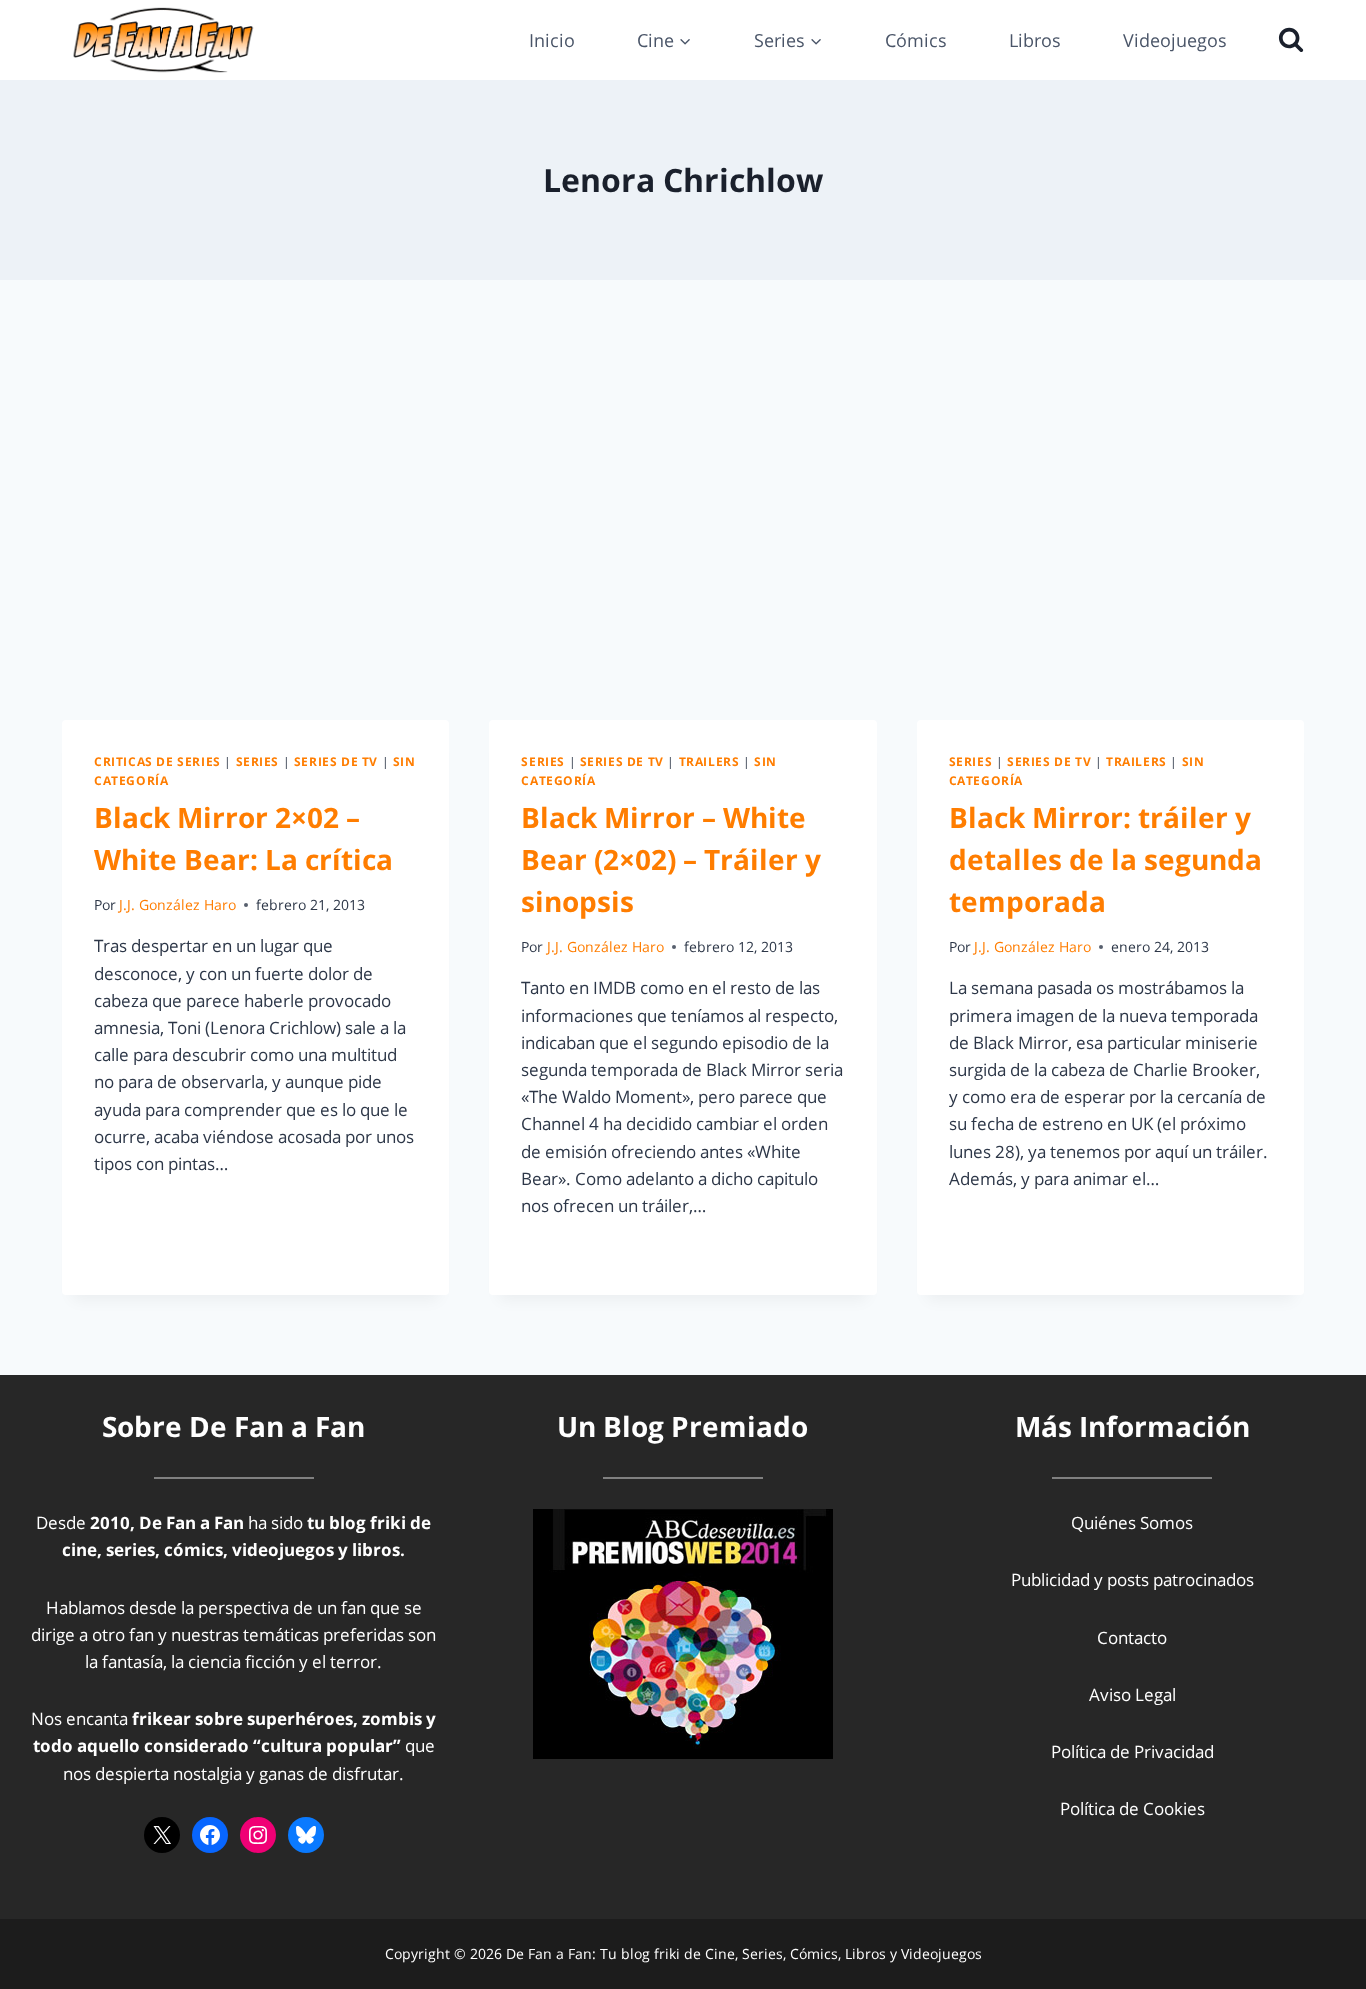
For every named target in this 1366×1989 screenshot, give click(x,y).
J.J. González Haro (177, 904)
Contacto (1132, 1637)
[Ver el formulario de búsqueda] (1286, 40)
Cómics (916, 40)
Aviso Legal (1132, 1694)
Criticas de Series (157, 761)
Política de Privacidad (1132, 1751)
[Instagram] (258, 1835)
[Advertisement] (683, 500)
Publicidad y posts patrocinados (1132, 1579)
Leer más (141, 1208)
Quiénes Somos (1132, 1522)
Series (258, 761)
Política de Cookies (1132, 1808)
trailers (709, 761)
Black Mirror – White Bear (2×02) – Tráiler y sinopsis (671, 859)
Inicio (552, 40)
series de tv (336, 761)
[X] (162, 1835)
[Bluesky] (306, 1835)
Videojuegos (1175, 40)
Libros (1035, 40)
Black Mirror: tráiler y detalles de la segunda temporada (1105, 859)
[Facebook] (210, 1835)
